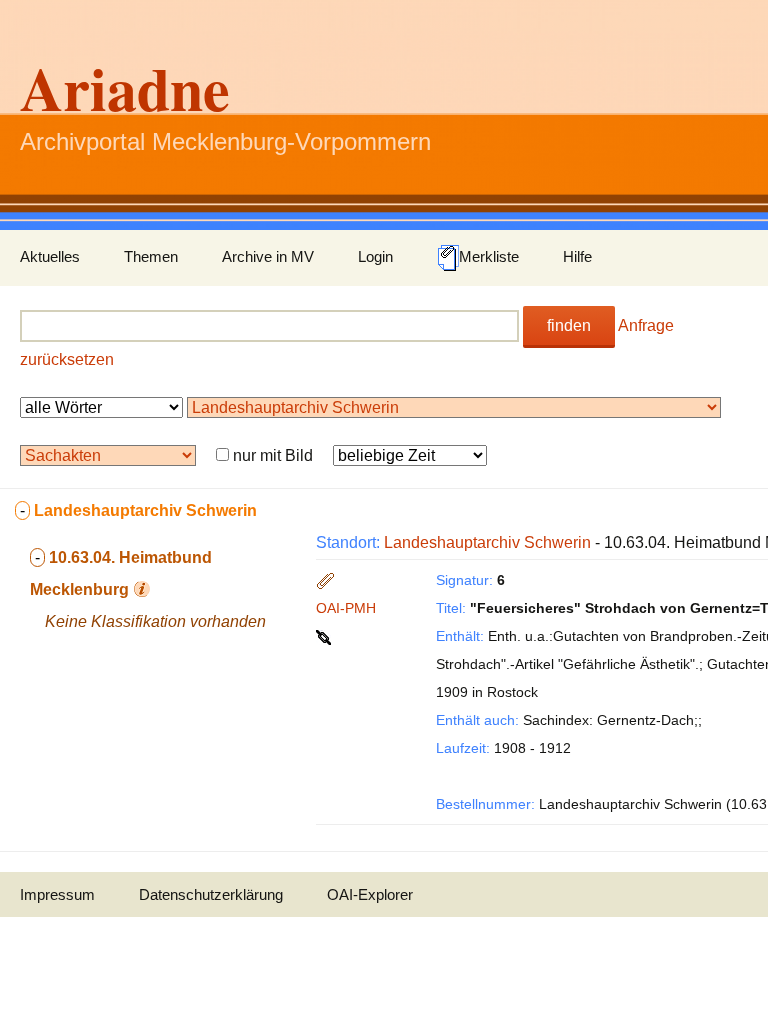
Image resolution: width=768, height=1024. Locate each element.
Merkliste (489, 256)
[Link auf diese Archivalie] (325, 636)
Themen (151, 256)
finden (569, 325)
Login (375, 256)
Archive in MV (268, 256)
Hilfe (577, 256)
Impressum (57, 894)
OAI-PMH (346, 608)
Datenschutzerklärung (211, 894)
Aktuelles (50, 256)
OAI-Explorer (370, 894)
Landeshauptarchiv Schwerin (487, 542)
